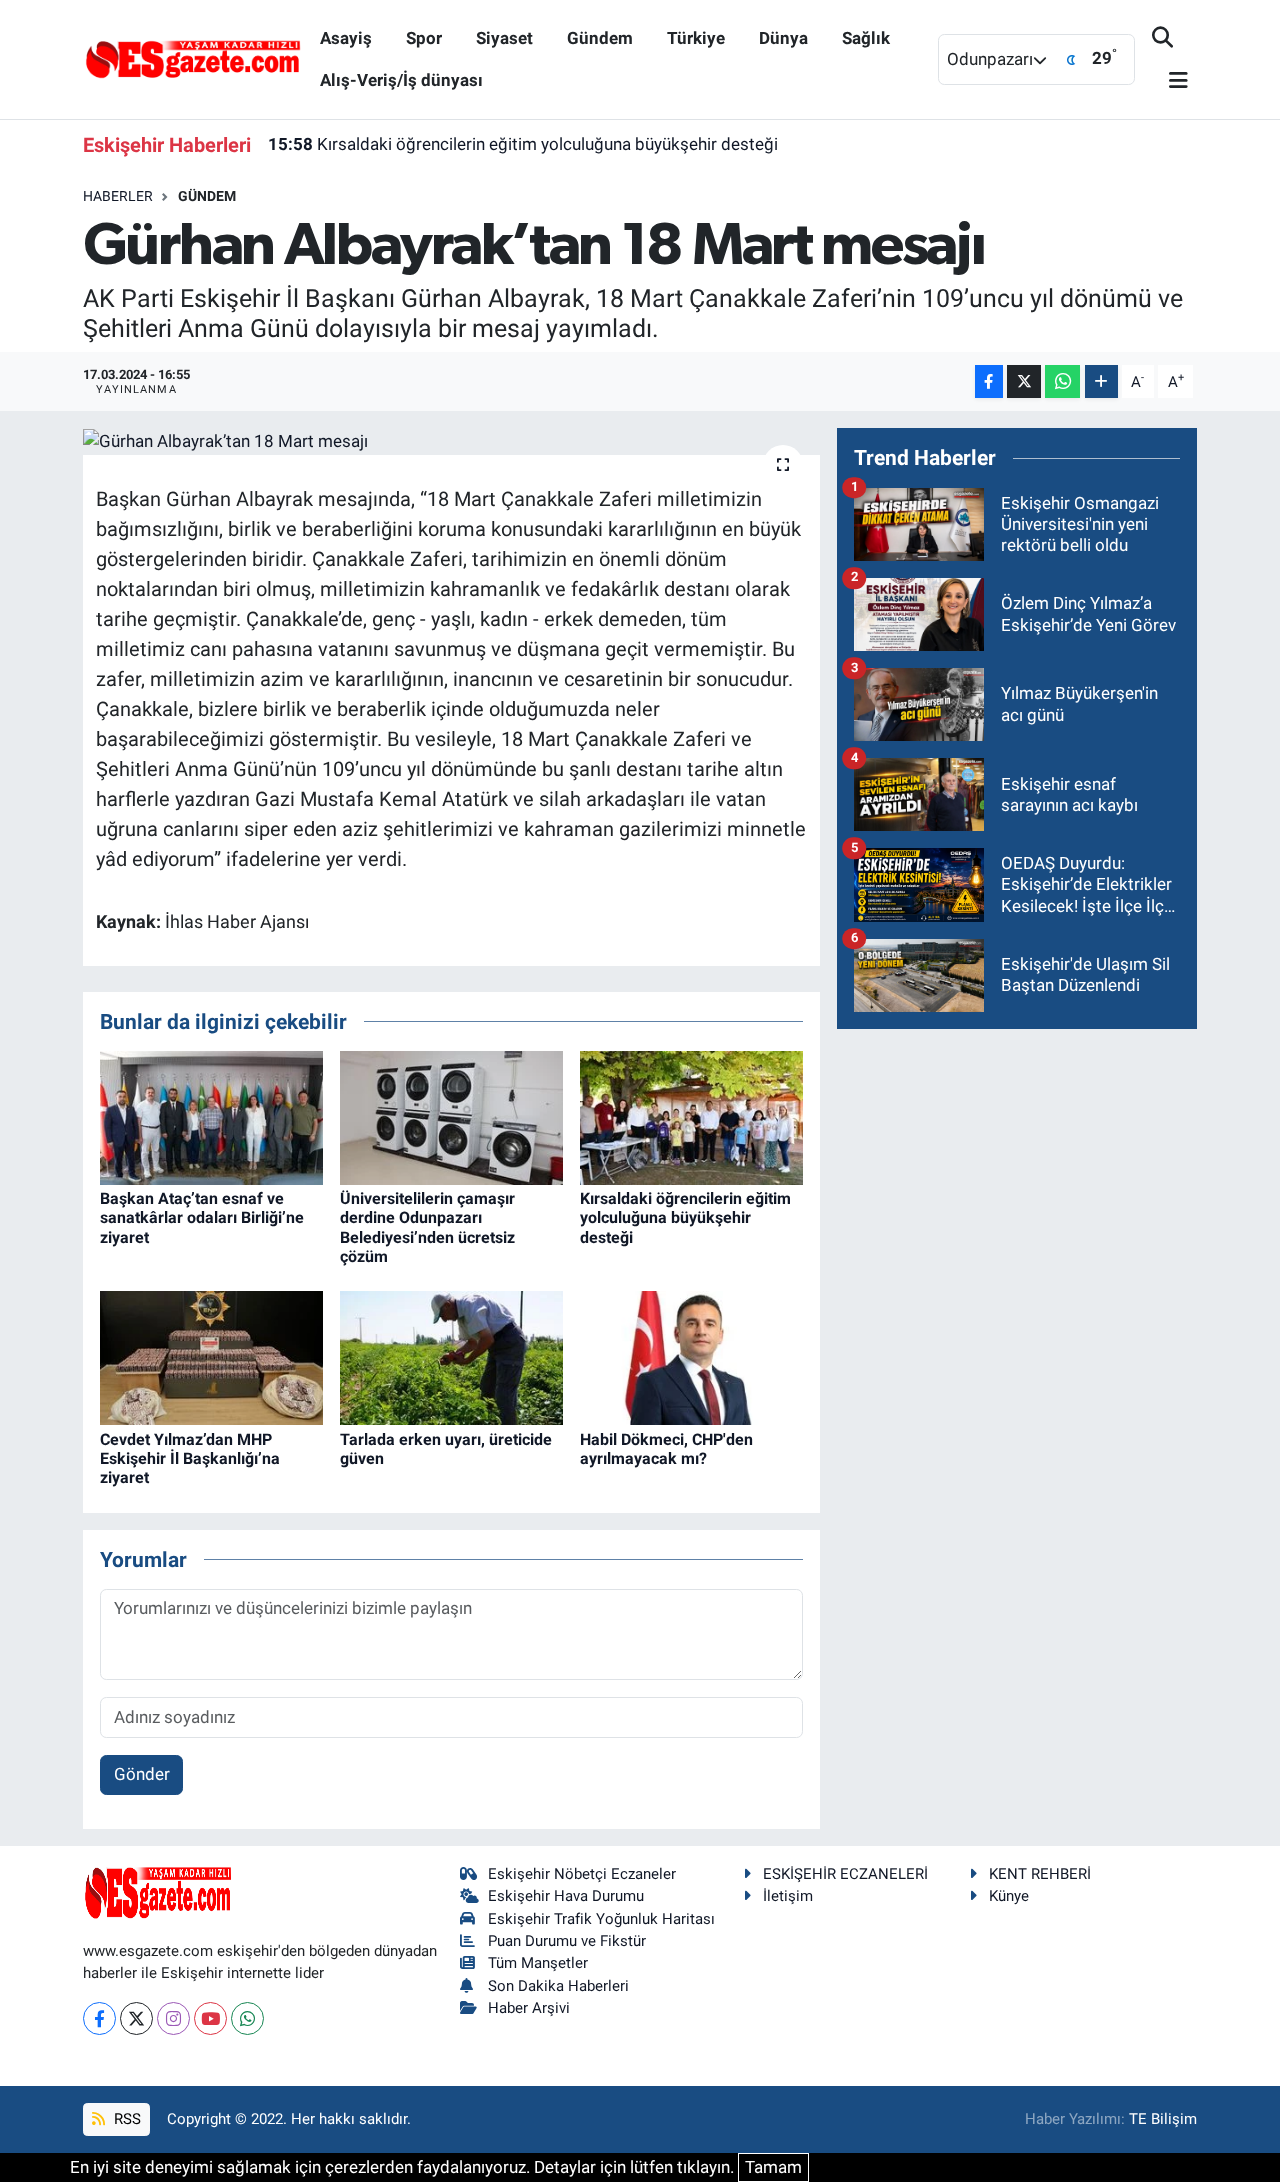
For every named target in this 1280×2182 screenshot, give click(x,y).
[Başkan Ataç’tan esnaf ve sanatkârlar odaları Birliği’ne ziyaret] (211, 1117)
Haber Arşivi (529, 2008)
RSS (125, 2119)
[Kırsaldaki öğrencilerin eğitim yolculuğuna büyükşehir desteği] (691, 1117)
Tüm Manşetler (538, 1963)
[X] (136, 2018)
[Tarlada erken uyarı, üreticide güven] (451, 1357)
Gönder (142, 1774)
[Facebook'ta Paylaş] (989, 381)
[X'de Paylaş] (1024, 381)
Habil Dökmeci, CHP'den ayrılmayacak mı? (666, 1449)
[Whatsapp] (247, 2018)
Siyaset (504, 38)
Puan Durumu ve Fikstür (567, 1941)
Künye (1009, 1896)
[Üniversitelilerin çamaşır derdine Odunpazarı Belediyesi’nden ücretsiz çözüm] (451, 1117)
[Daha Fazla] (1101, 381)
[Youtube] (210, 2018)
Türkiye (696, 38)
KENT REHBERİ (1040, 1874)
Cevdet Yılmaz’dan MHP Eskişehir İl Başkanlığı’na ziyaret (190, 1458)
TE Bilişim (1163, 2119)
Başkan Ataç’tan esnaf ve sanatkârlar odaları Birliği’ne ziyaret (202, 1217)
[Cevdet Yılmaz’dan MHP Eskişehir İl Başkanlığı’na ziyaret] (211, 1357)
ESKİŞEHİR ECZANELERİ (845, 1874)
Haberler (118, 196)
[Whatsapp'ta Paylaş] (1062, 381)
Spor (424, 38)
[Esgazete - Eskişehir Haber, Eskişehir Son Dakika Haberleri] (193, 58)
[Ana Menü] (1170, 81)
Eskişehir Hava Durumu (566, 1896)
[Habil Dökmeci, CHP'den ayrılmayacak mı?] (691, 1357)
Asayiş (346, 38)
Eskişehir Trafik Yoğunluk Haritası (601, 1919)
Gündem (600, 38)
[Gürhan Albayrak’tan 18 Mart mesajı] (451, 441)
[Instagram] (173, 2018)
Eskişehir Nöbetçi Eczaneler (582, 1874)
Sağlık (866, 38)
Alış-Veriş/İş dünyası (401, 80)
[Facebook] (99, 2018)
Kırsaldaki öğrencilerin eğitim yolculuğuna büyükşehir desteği (523, 144)
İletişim (788, 1896)
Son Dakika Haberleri (558, 1986)
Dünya (783, 38)
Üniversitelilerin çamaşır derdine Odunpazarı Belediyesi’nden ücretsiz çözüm (427, 1227)
